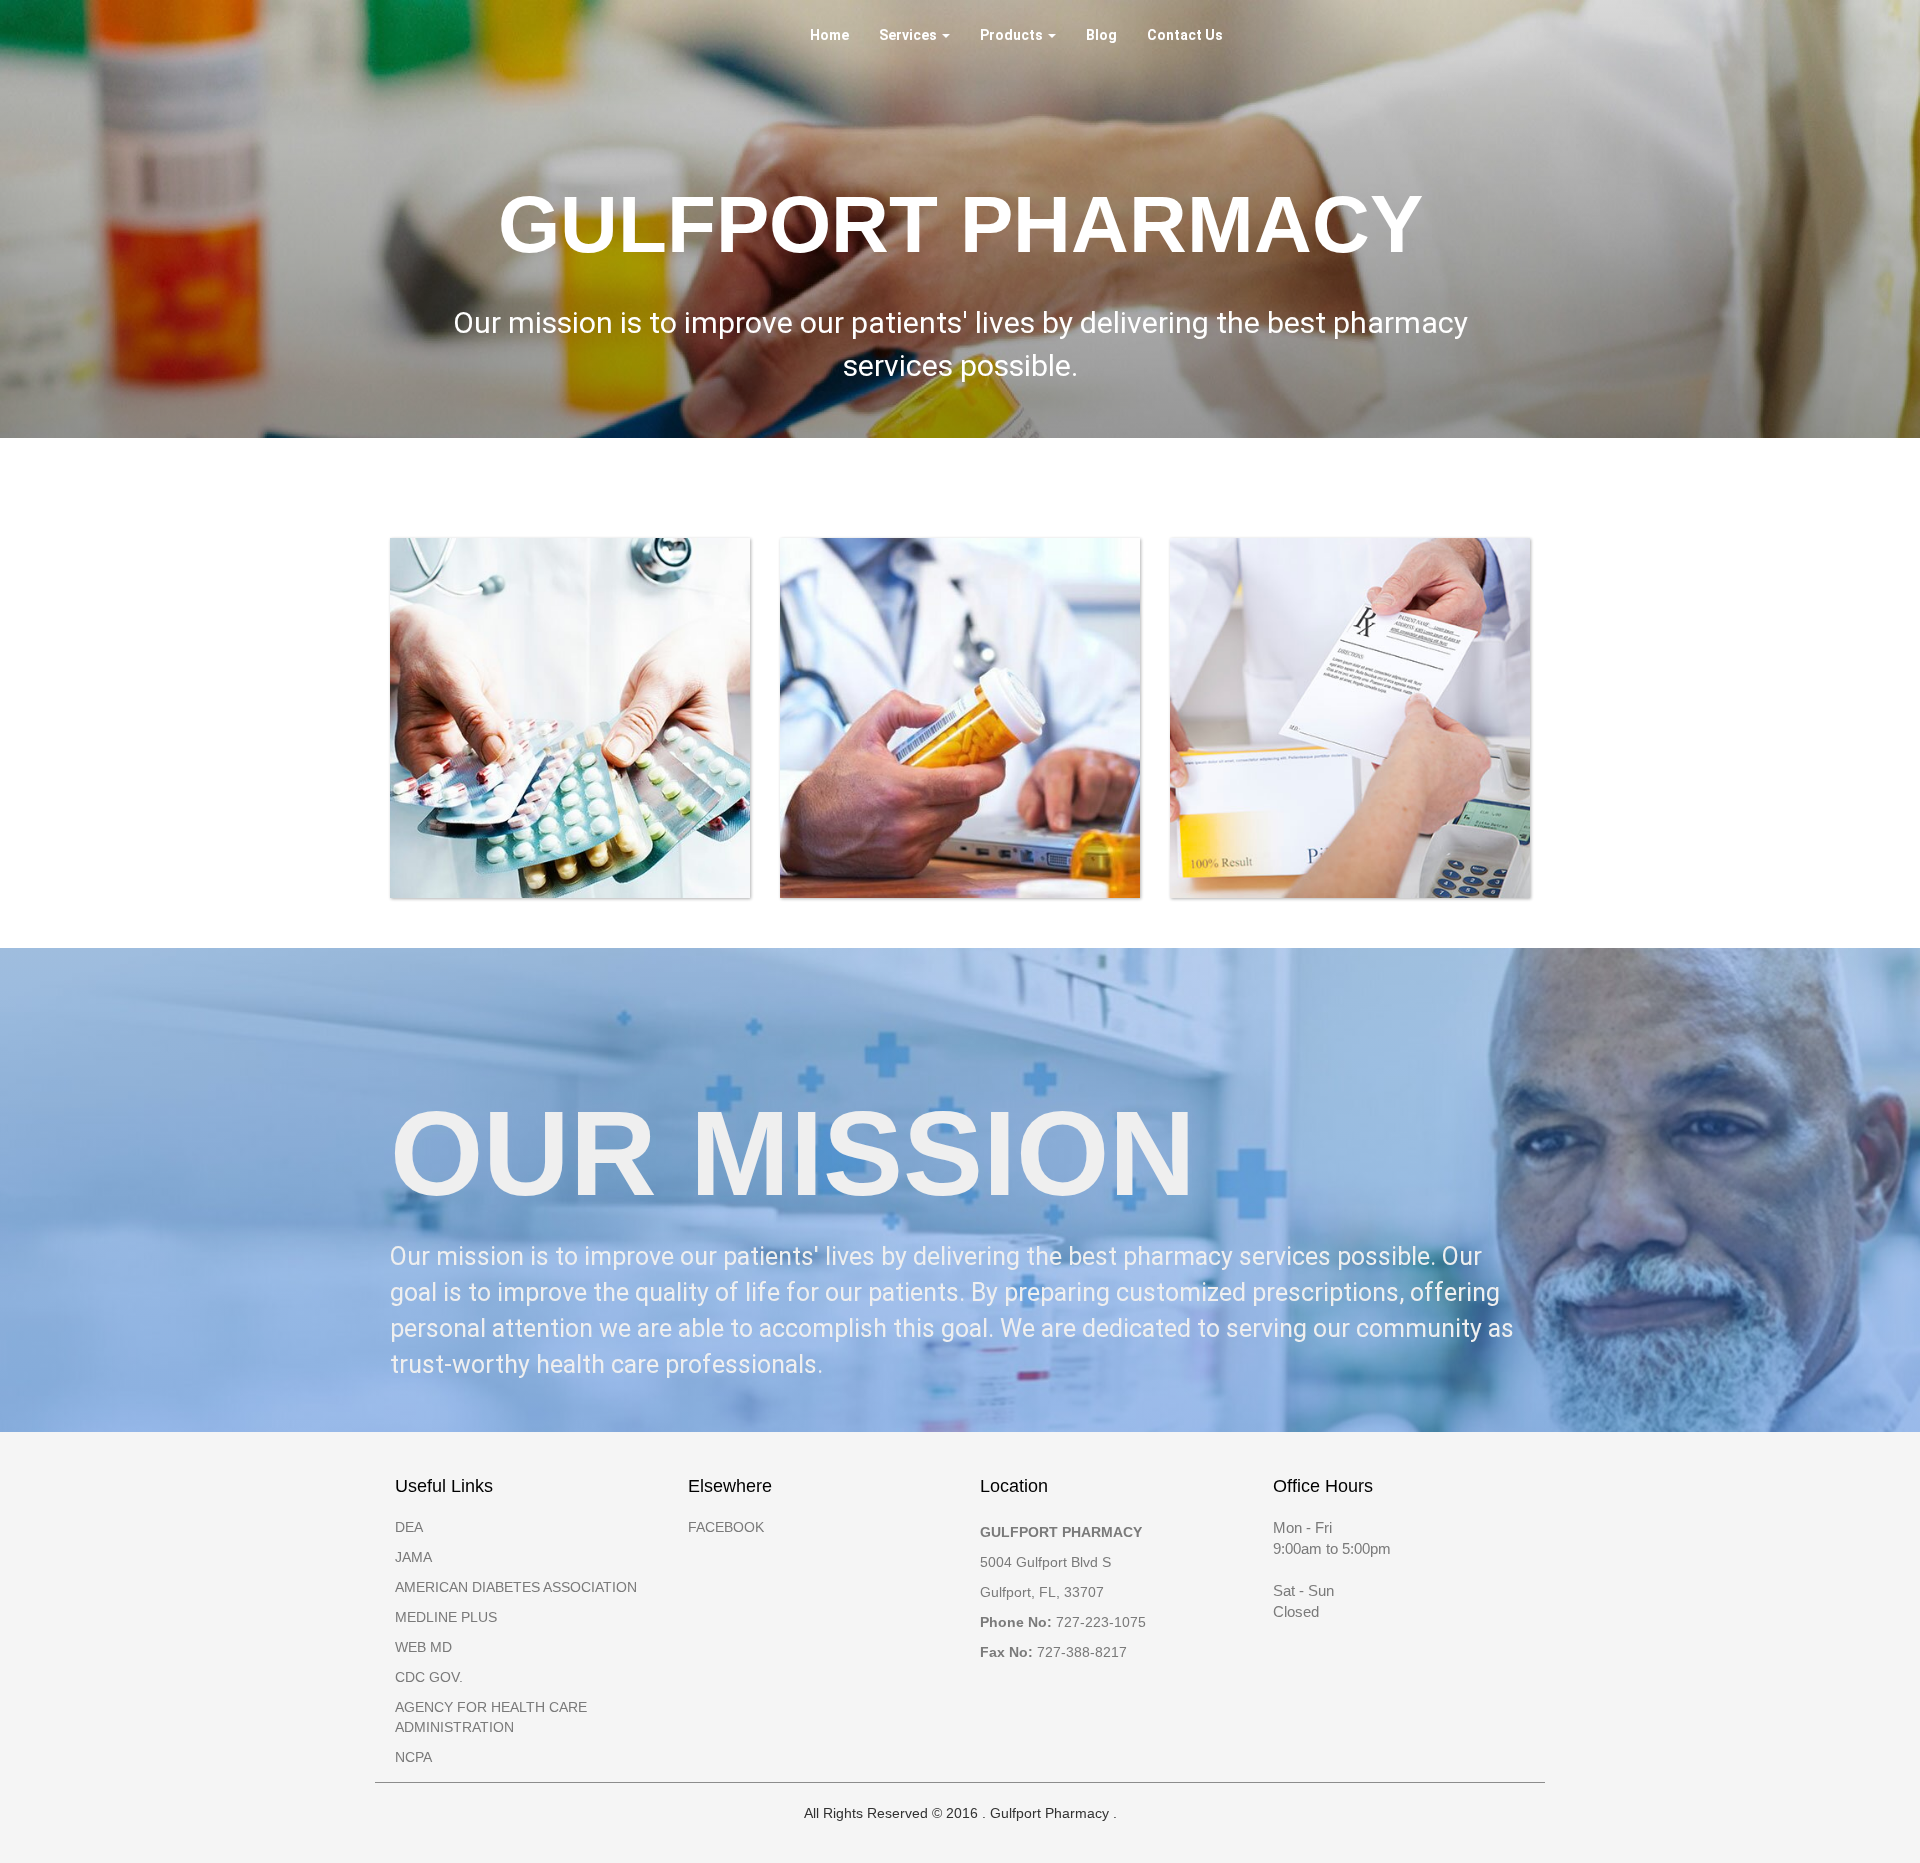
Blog (1101, 35)
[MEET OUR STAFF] (960, 718)
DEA (409, 1527)
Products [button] (1013, 35)
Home (829, 35)
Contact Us (1185, 35)
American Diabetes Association (516, 1587)
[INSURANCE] (1350, 718)
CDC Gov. (429, 1677)
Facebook (726, 1527)
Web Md (423, 1647)
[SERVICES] (570, 718)
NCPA (413, 1757)
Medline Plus (446, 1617)
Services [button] (909, 35)
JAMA (413, 1557)
